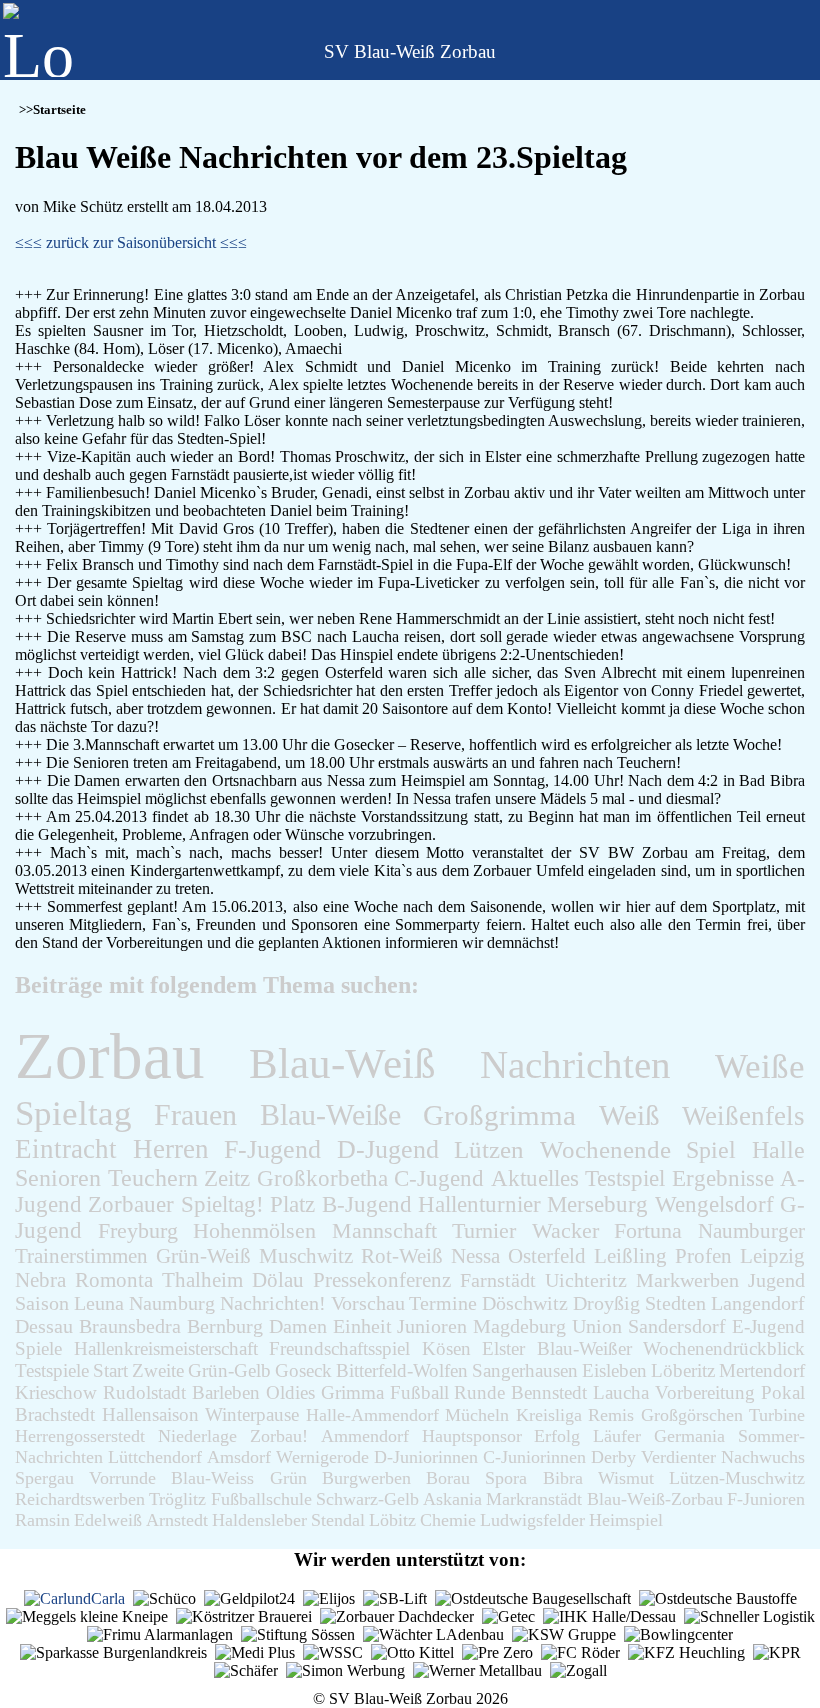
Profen (703, 1255)
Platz (292, 1204)
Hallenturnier (479, 1204)
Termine (443, 1303)
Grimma (352, 1392)
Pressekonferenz (382, 1280)
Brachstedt (55, 1414)
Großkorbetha (322, 1178)
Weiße (760, 1066)
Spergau (44, 1478)
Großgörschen (692, 1415)
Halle (778, 1149)
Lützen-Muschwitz (737, 1478)
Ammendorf (365, 1436)
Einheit (362, 1326)
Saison (42, 1303)
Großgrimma (499, 1115)
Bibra (563, 1478)
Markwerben (687, 1280)
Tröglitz (177, 1499)
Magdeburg (519, 1326)
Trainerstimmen (81, 1256)
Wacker (565, 1231)
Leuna (99, 1303)
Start (110, 1370)
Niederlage (197, 1436)
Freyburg (138, 1230)
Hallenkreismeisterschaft (166, 1348)
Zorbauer (131, 1204)
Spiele (38, 1348)
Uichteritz (586, 1280)
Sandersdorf (677, 1326)
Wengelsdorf (714, 1204)
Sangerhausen (525, 1370)
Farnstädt (498, 1280)
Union (597, 1326)
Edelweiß (108, 1520)
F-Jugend (272, 1149)
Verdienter (678, 1457)
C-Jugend (439, 1178)
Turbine (777, 1415)
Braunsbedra (130, 1326)
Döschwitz (525, 1303)
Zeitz (227, 1178)
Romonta (114, 1280)
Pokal (783, 1392)
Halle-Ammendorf (372, 1415)
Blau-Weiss (212, 1478)
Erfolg (557, 1436)
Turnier (484, 1231)
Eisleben (614, 1370)
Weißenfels (743, 1116)
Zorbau (110, 1056)
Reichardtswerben (80, 1499)
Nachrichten (575, 1064)
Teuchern (153, 1178)
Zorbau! (279, 1436)
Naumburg (172, 1303)
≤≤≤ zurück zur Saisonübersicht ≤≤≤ (131, 242)
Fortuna (648, 1231)
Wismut (626, 1478)
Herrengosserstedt (80, 1436)
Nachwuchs (763, 1457)
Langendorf (758, 1303)
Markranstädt (534, 1499)
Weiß (629, 1115)
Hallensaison (150, 1414)
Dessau (44, 1326)
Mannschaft (384, 1230)
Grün (288, 1478)
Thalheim (202, 1280)
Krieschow (56, 1392)
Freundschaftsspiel (339, 1348)
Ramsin (42, 1520)
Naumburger (751, 1231)
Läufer (617, 1436)
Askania (452, 1499)
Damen (298, 1326)
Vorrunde (122, 1478)
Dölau (278, 1280)
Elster (503, 1348)
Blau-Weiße (330, 1115)
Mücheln (477, 1415)
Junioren (432, 1326)
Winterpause (252, 1414)
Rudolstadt (144, 1392)
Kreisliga (549, 1415)
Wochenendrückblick (724, 1348)
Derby (613, 1457)
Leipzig (772, 1256)
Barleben (226, 1392)
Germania (689, 1436)
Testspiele (52, 1370)
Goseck (303, 1370)
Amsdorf (239, 1457)
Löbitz (392, 1520)
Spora (506, 1478)
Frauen (195, 1114)
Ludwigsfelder (532, 1520)
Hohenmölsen (254, 1230)
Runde (479, 1392)
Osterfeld (547, 1255)
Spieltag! (222, 1204)
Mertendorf (762, 1370)
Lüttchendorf (155, 1457)
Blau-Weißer (584, 1348)
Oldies (290, 1392)
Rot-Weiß (402, 1256)
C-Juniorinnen (534, 1457)
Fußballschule (261, 1499)
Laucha (621, 1392)
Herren (171, 1149)
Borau (448, 1478)
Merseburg (597, 1204)
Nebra (40, 1280)
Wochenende (605, 1149)
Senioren (58, 1178)
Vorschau (368, 1303)
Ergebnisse (723, 1178)
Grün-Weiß (203, 1256)
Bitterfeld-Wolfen (402, 1370)
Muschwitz (306, 1256)
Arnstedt (177, 1520)
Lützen (489, 1149)
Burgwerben (366, 1478)
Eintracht (66, 1149)
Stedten (675, 1303)
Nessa (475, 1255)
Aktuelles (535, 1178)
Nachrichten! (273, 1303)
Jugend (776, 1280)
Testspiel (625, 1178)
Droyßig (606, 1303)
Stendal (338, 1520)
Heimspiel (626, 1520)
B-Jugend (367, 1204)
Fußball (419, 1392)
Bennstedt (549, 1392)
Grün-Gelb (229, 1370)
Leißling (630, 1255)
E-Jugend (768, 1326)
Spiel (711, 1149)
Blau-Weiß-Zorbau (655, 1499)
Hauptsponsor (472, 1436)
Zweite (158, 1370)
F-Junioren (766, 1499)
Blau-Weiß (342, 1063)
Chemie (448, 1520)
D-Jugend (388, 1149)
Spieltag (73, 1113)
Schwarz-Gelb (367, 1499)
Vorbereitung (705, 1392)
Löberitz (683, 1370)
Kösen (446, 1348)
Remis (611, 1415)
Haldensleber (259, 1520)
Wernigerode (322, 1457)
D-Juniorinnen (426, 1457)
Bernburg (225, 1326)
